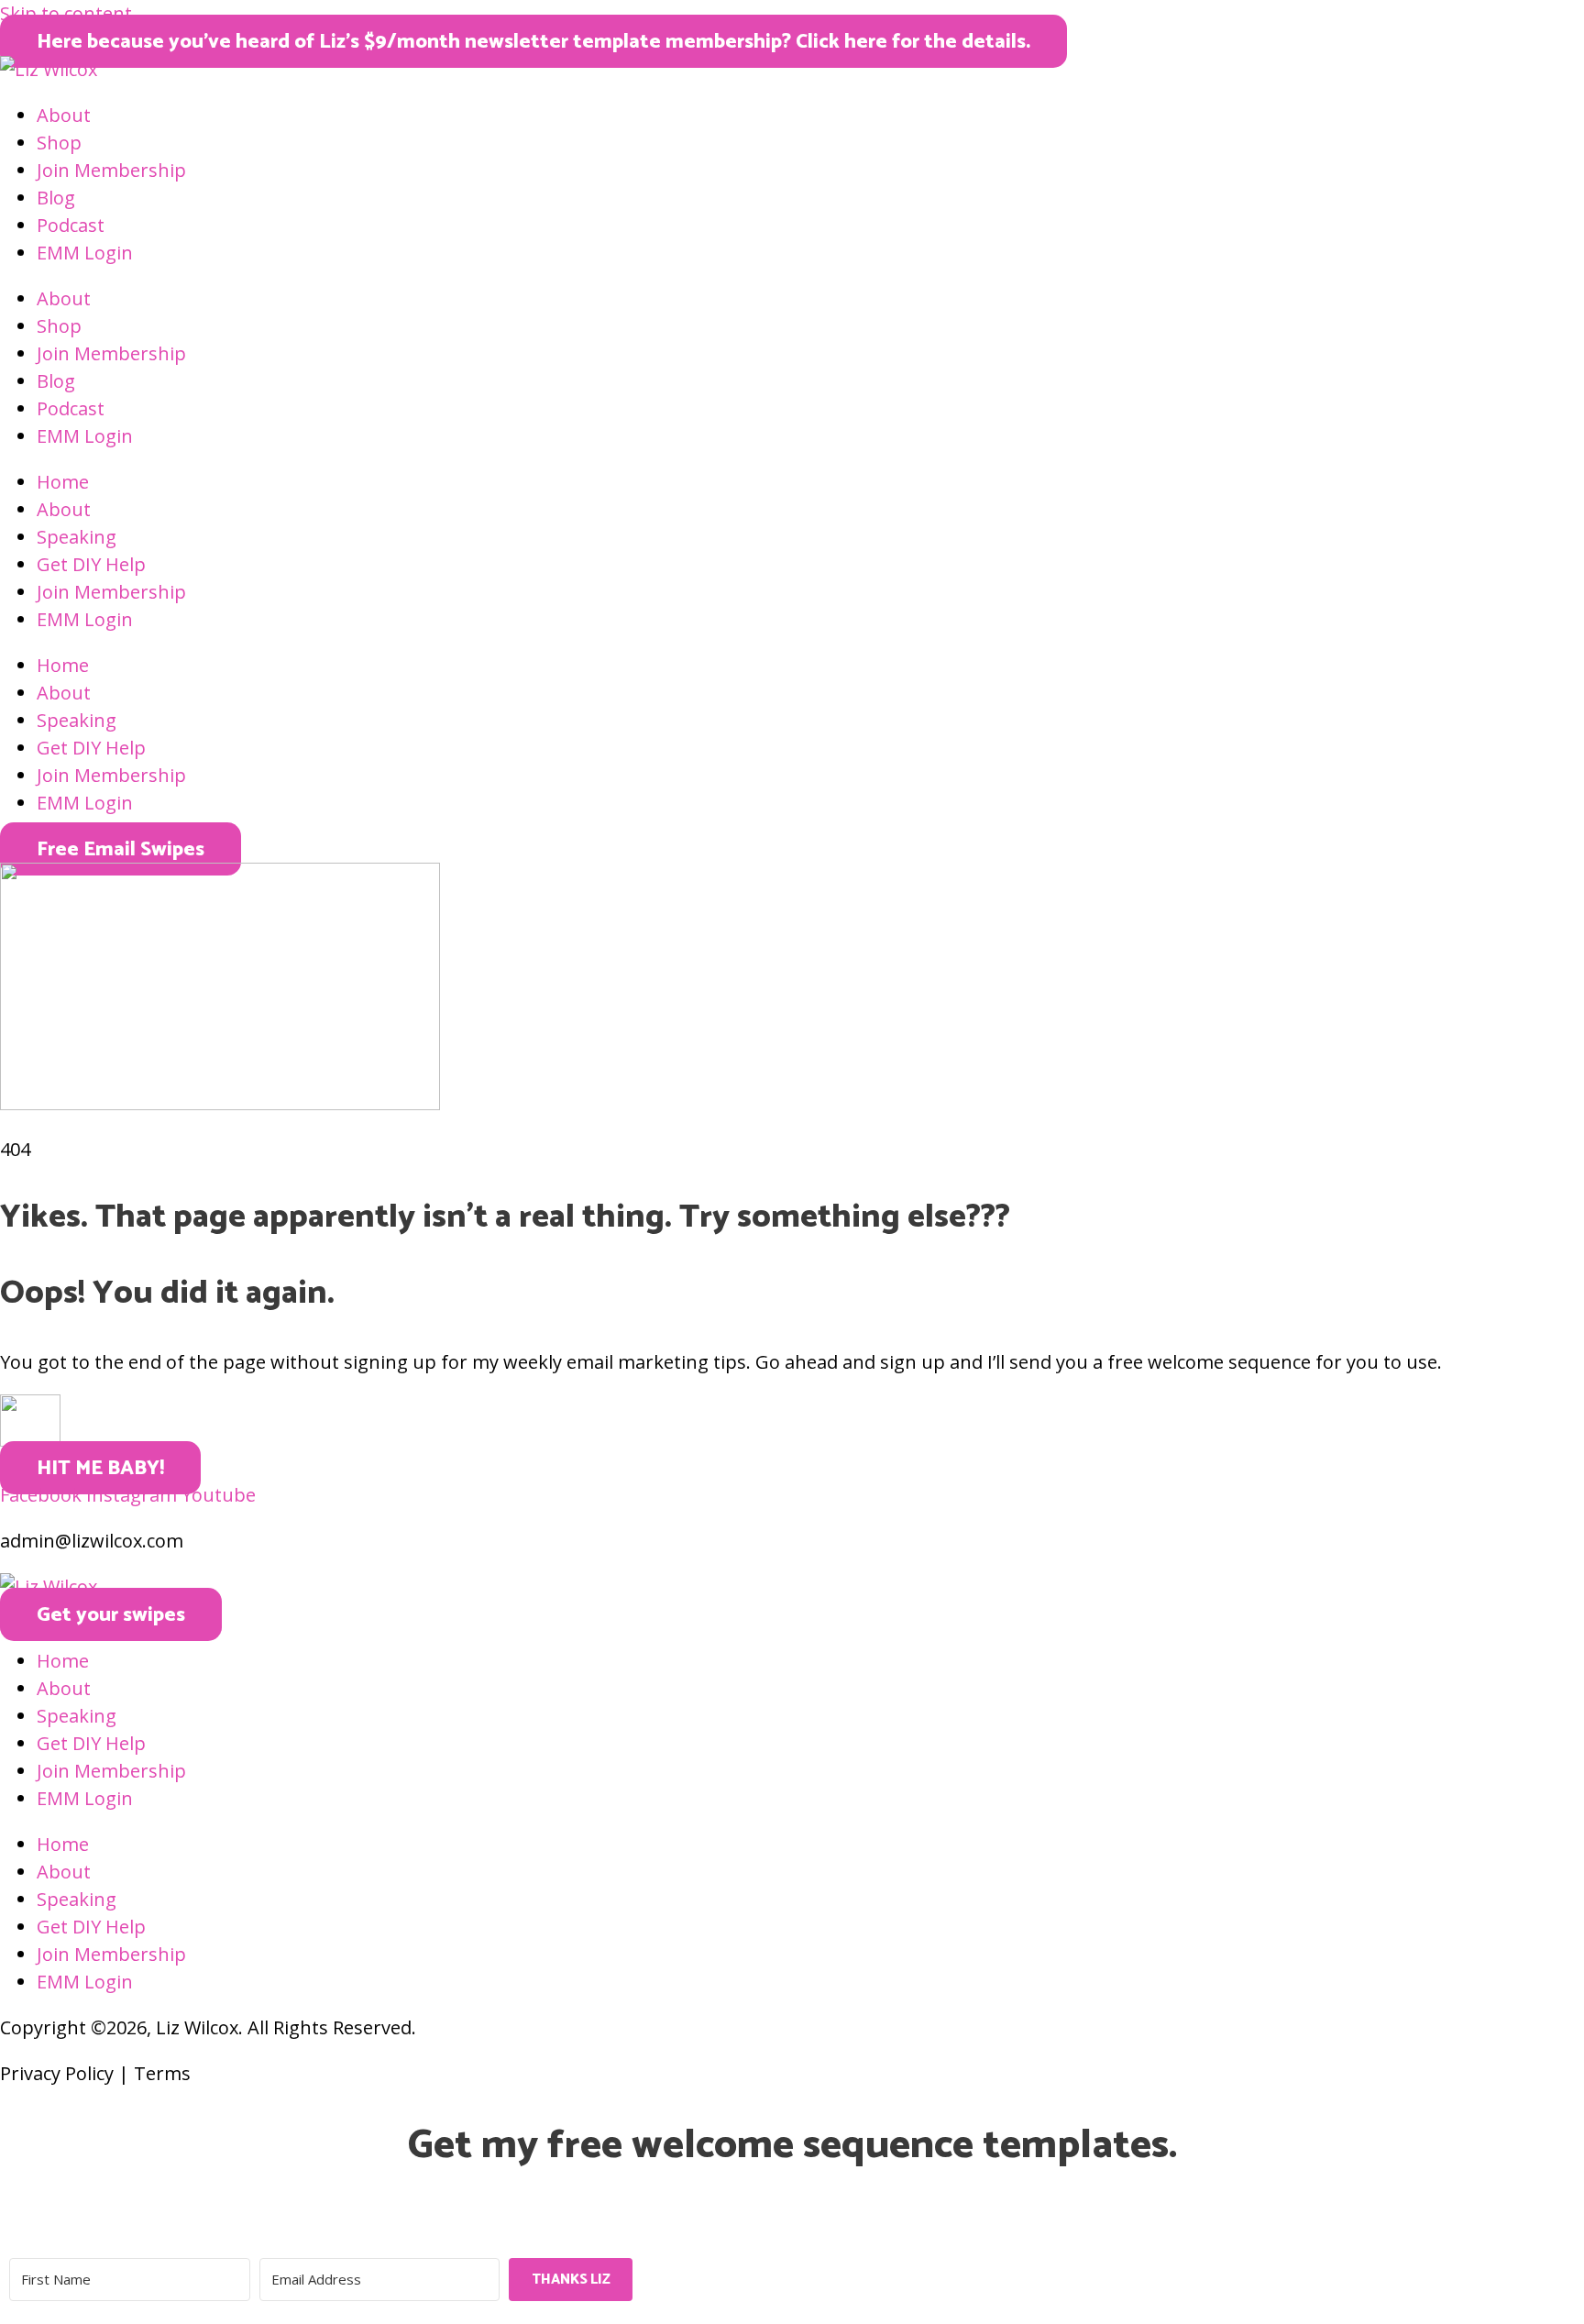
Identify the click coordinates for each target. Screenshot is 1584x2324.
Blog (56, 198)
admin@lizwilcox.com (92, 1541)
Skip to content (66, 13)
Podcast (71, 225)
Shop (59, 143)
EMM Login (85, 253)
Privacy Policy (57, 2073)
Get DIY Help (91, 564)
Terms (162, 2073)
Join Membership (111, 170)
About (64, 115)
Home (63, 482)
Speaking (77, 537)
